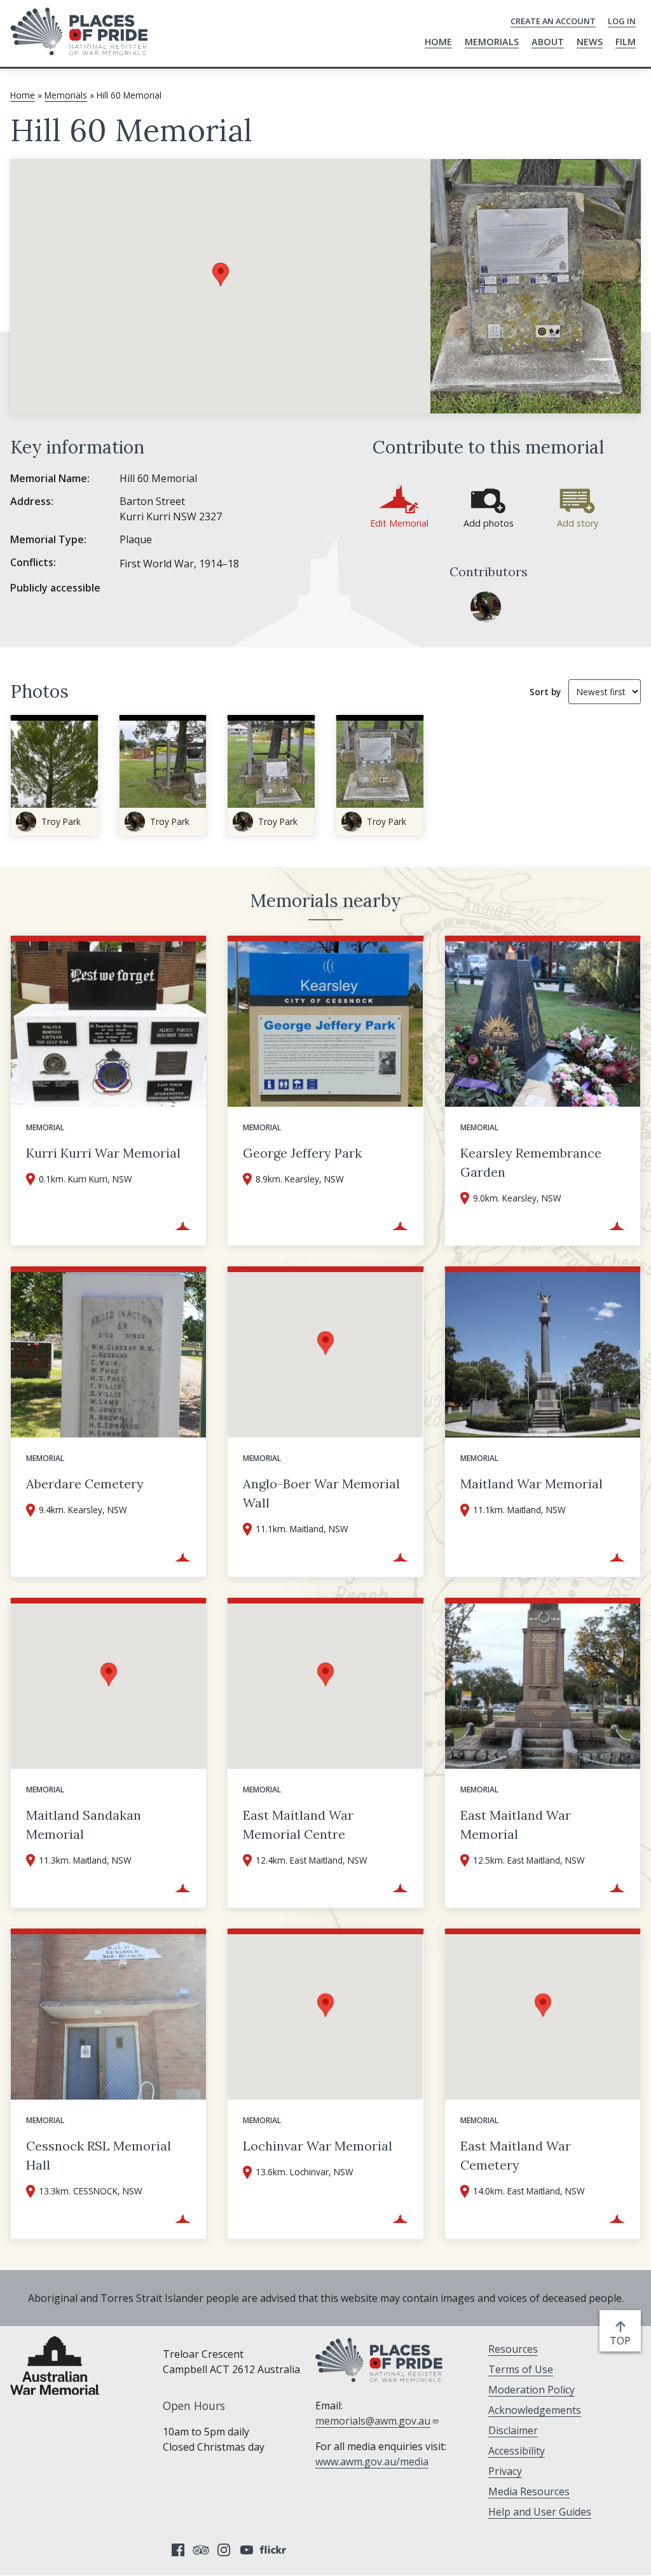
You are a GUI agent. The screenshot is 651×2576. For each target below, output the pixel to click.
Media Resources (529, 2491)
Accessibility (517, 2451)
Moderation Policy (531, 2390)
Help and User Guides (540, 2512)
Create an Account (553, 21)
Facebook (178, 2550)
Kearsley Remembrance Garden (531, 1162)
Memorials (492, 42)
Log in (622, 21)
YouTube (247, 2550)
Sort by (545, 692)
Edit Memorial (399, 523)
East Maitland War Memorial (516, 1825)
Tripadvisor (201, 2550)
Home (438, 42)
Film (626, 42)
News (590, 42)
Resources (513, 2349)
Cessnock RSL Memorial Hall (99, 2155)
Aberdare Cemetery (85, 1484)
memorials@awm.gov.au (373, 2421)
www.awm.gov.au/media (372, 2462)
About (548, 42)
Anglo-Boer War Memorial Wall (321, 1493)
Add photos (489, 523)
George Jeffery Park (302, 1153)
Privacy (505, 2471)
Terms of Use (521, 2369)
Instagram (224, 2550)
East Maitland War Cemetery (516, 2155)
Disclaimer (513, 2430)
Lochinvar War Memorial (318, 2146)
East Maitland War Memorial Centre (298, 1825)
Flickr (275, 2550)
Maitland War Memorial (531, 1484)
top (623, 2341)
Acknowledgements (535, 2410)
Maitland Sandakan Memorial (84, 1825)
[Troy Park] (486, 607)
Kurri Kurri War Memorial (103, 1153)
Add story (578, 523)
